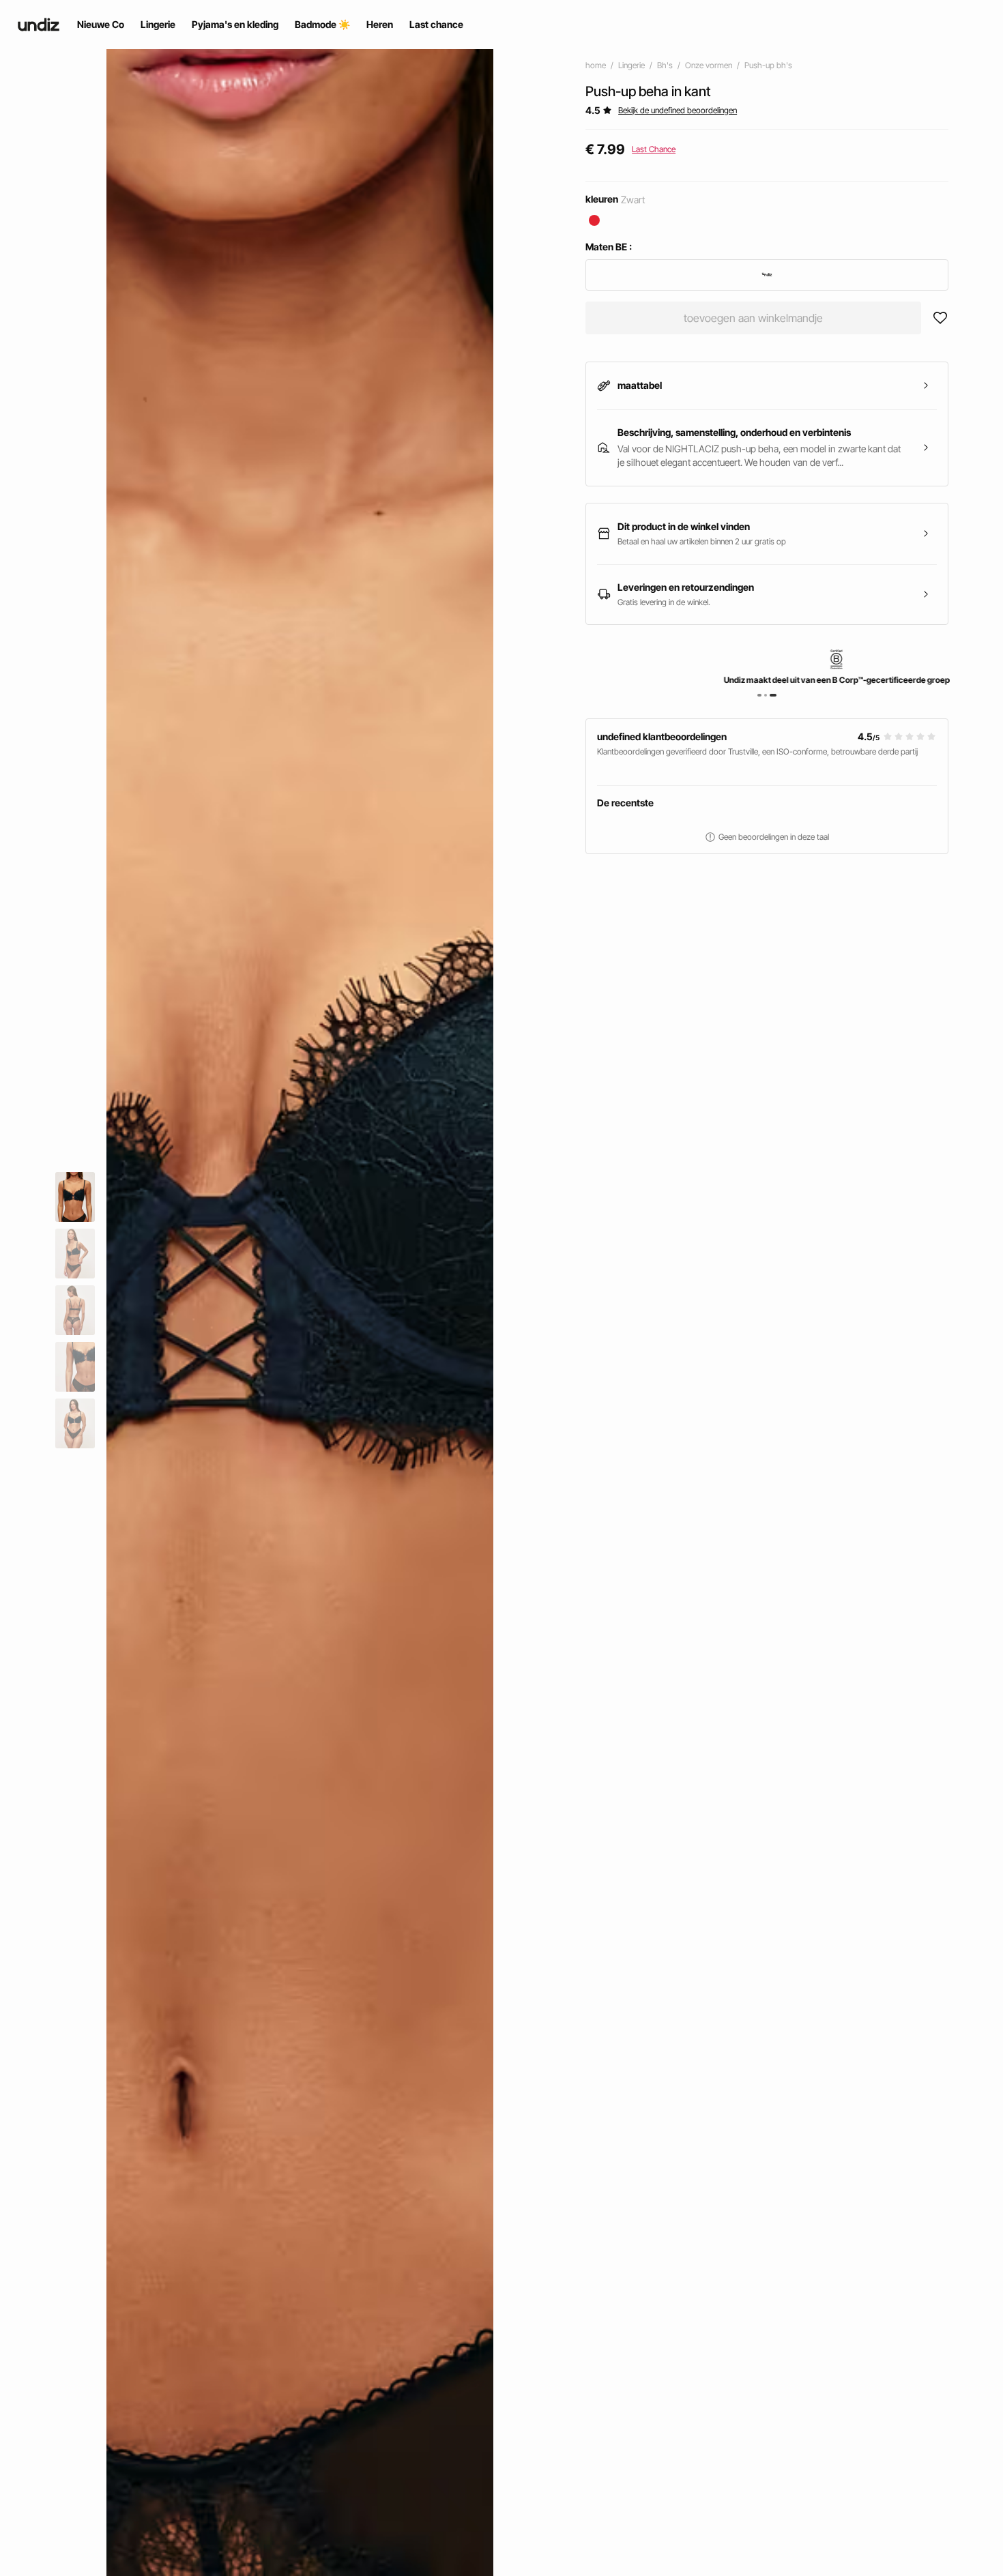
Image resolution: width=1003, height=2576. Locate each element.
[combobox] (767, 275)
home (596, 65)
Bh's (665, 65)
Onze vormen (709, 65)
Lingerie (631, 65)
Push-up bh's (768, 65)
